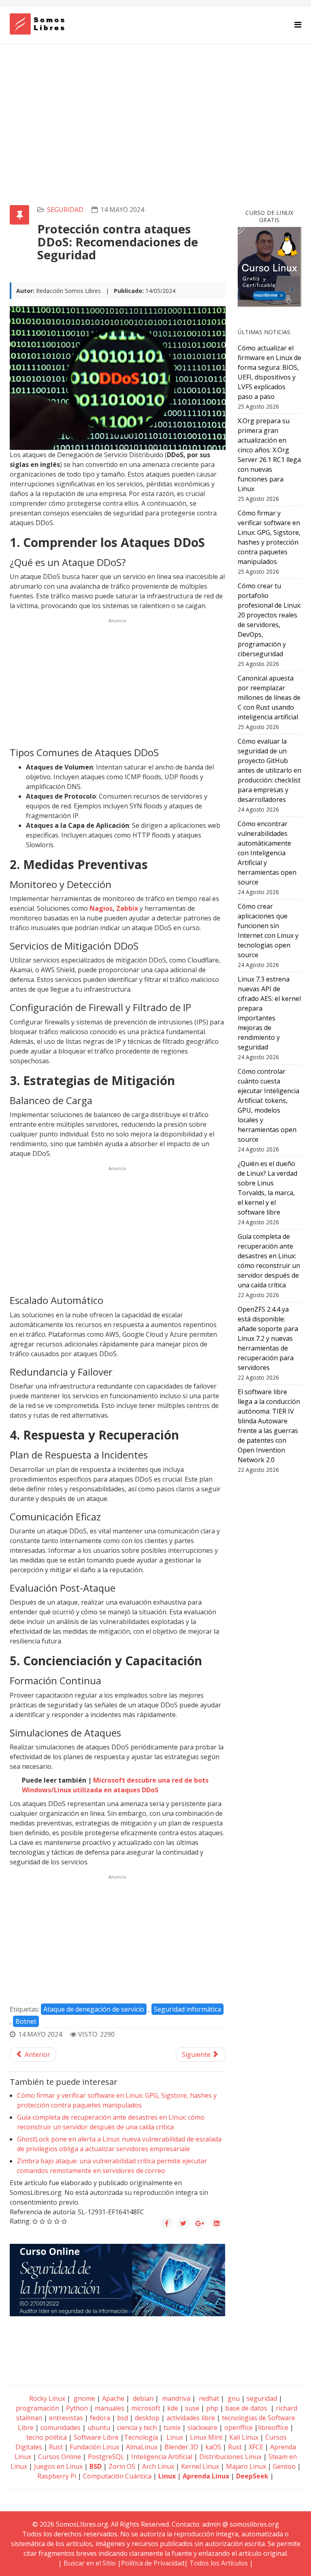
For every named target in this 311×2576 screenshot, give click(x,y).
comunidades (61, 2428)
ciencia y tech (137, 2428)
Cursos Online (60, 2457)
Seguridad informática (187, 2009)
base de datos (246, 2408)
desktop (147, 2418)
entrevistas (66, 2418)
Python (77, 2408)
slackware (202, 2428)
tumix (172, 2428)
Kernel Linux (200, 2466)
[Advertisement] (155, 104)
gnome (84, 2398)
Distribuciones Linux (230, 2457)
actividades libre (191, 2418)
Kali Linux (244, 2437)
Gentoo (284, 2466)
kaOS (213, 2447)
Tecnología (141, 2437)
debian (142, 2398)
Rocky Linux (47, 2398)
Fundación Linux (94, 2447)
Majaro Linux (246, 2466)
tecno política (47, 2437)
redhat (208, 2398)
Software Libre (96, 2437)
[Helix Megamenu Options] (298, 24)
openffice (239, 2428)
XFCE (257, 2447)
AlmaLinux (142, 2447)
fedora (100, 2418)
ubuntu (99, 2428)
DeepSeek (252, 2476)
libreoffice (273, 2428)
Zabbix (127, 908)
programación (37, 2408)
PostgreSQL (106, 2457)
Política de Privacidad (153, 2563)
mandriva (175, 2398)
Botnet (26, 2021)
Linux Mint (206, 2437)
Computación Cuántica (117, 2476)
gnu (233, 2398)
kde (173, 2408)
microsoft (146, 2408)
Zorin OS (122, 2466)
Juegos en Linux (58, 2466)
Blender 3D (181, 2447)
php (212, 2408)
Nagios (101, 908)
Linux (174, 2437)
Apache (112, 2398)
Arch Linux (158, 2466)
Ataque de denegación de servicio (94, 2009)
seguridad (65, 210)
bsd (122, 2418)
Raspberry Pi (57, 2476)
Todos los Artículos (219, 2563)
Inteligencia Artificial (162, 2457)
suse (192, 2408)
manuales (110, 2408)
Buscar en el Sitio (90, 2563)
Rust (56, 2447)
